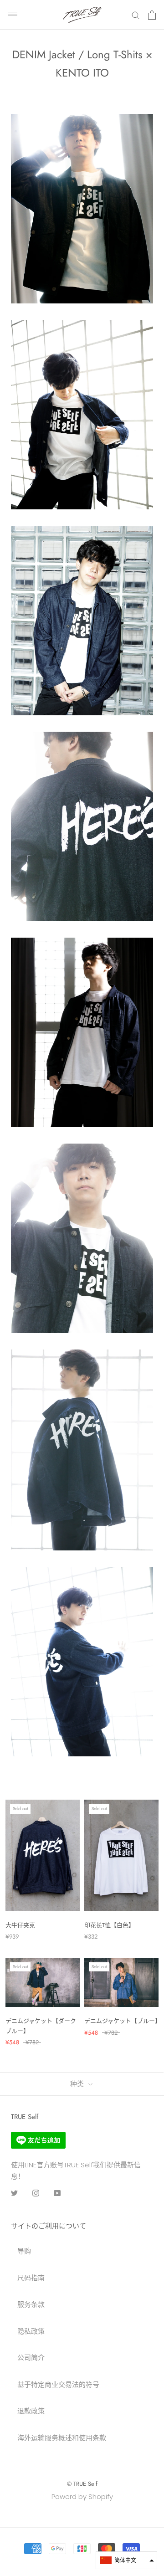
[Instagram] (36, 2193)
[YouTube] (57, 2193)
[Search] (136, 15)
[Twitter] (14, 2193)
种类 (78, 2084)
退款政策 (31, 2411)
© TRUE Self (82, 2484)
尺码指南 (31, 2278)
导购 (24, 2251)
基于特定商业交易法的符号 (58, 2384)
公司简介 (31, 2358)
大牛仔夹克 (20, 1925)
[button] (126, 2560)
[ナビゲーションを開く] (13, 15)
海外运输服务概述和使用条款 (62, 2438)
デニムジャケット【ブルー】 (123, 2021)
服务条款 (31, 2304)
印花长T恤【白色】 (109, 1925)
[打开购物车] (152, 15)
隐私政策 (31, 2331)
